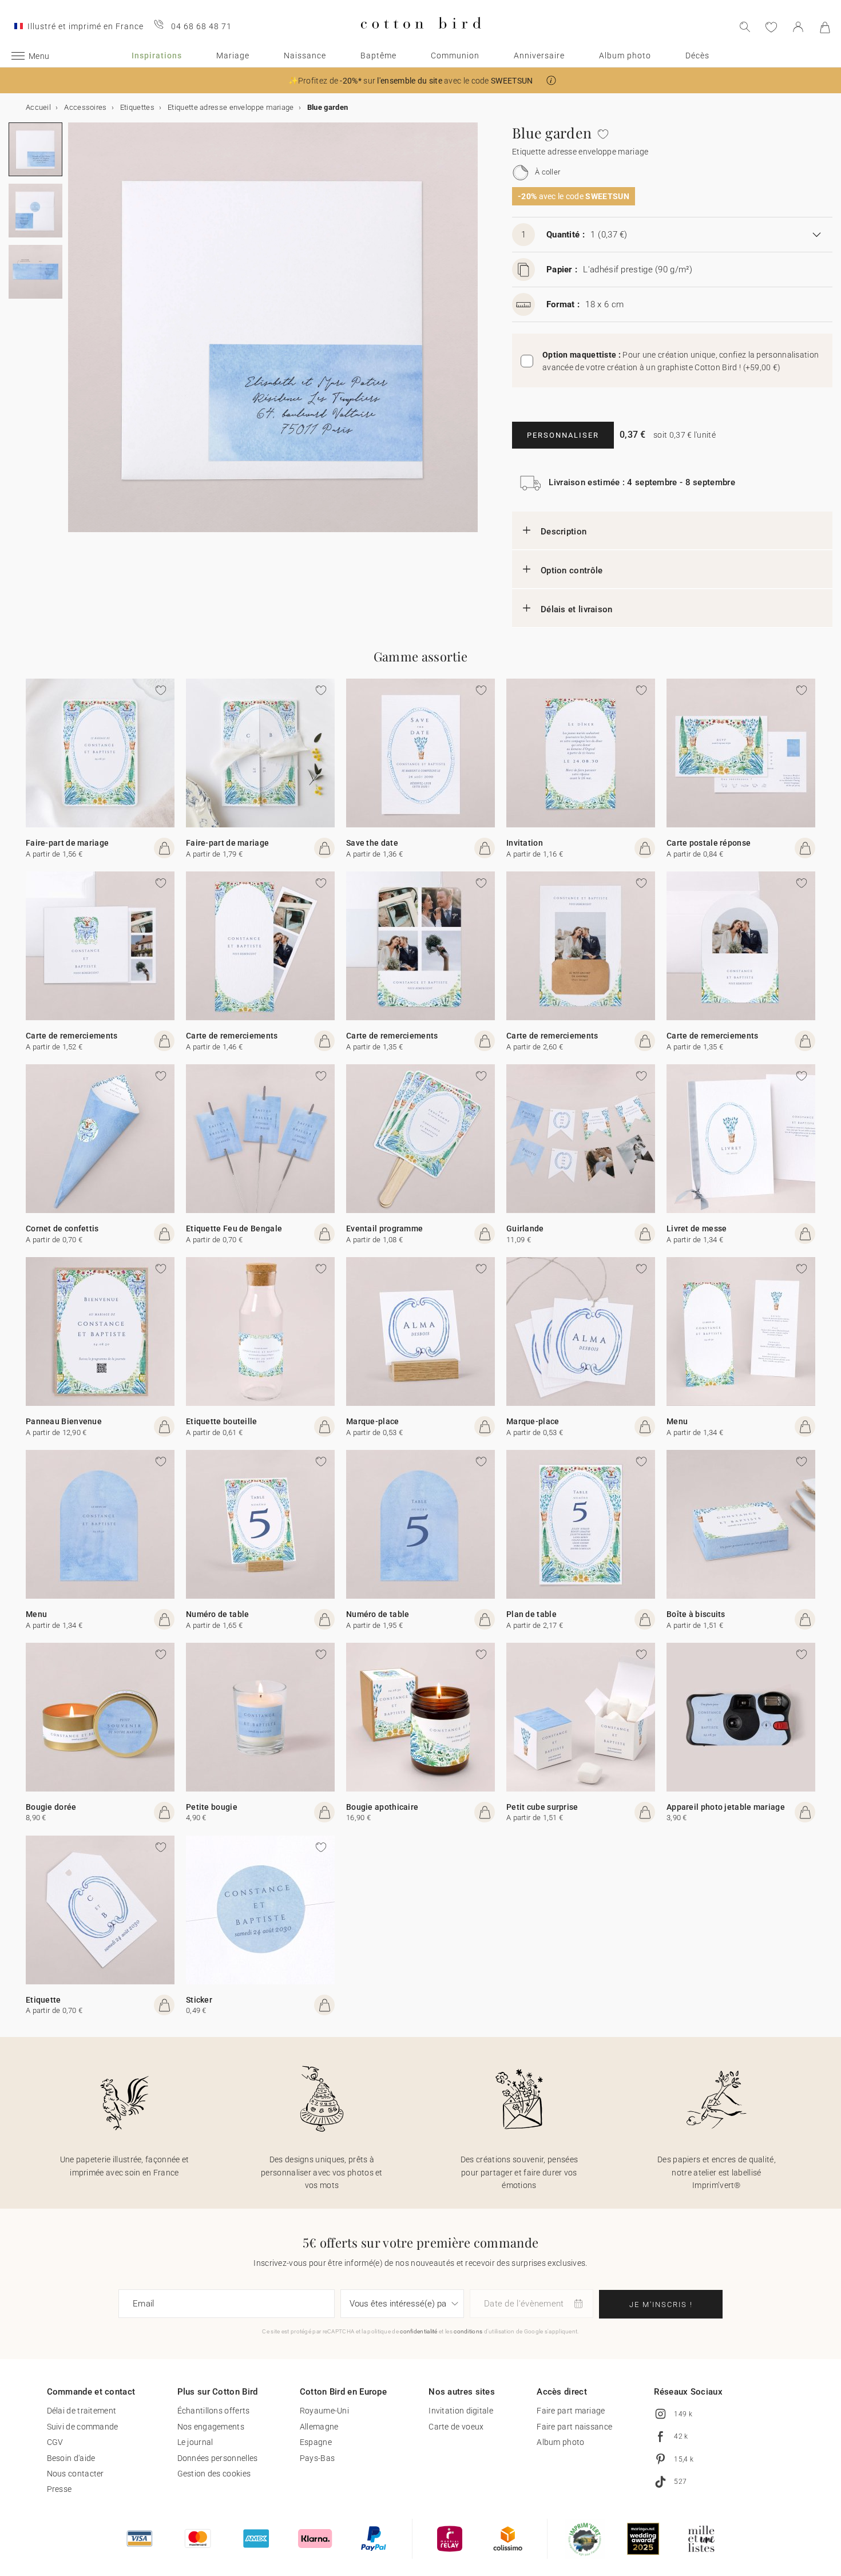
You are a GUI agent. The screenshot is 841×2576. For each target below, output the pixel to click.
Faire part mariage (571, 2411)
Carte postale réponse (709, 843)
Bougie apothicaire (382, 1807)
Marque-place (373, 1421)
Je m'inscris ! (661, 2304)
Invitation (525, 843)
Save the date (372, 843)
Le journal (195, 2442)
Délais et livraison (577, 609)
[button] (551, 80)
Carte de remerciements (72, 1036)
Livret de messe (697, 1228)
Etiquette (43, 2000)
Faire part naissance (574, 2427)
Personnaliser (563, 435)
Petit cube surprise (542, 1807)
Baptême (378, 56)
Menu (677, 1421)
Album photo (625, 56)
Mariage (233, 56)
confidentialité (419, 2331)
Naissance (305, 56)
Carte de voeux (456, 2427)
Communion (455, 56)
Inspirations (157, 56)
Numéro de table (218, 1614)
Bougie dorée (51, 1807)
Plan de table (531, 1614)
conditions (468, 2331)
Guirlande (525, 1228)
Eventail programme (384, 1228)
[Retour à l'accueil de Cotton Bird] (421, 38)
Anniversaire (539, 56)
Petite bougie (212, 1807)
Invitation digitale (461, 2411)
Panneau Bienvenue (64, 1421)
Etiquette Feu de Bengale (234, 1228)
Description (564, 532)
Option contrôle (572, 570)
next (75, 334)
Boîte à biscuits (696, 1614)
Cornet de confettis (62, 1228)
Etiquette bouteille (222, 1421)
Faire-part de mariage (67, 843)
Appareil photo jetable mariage (726, 1807)
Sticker (199, 2000)
